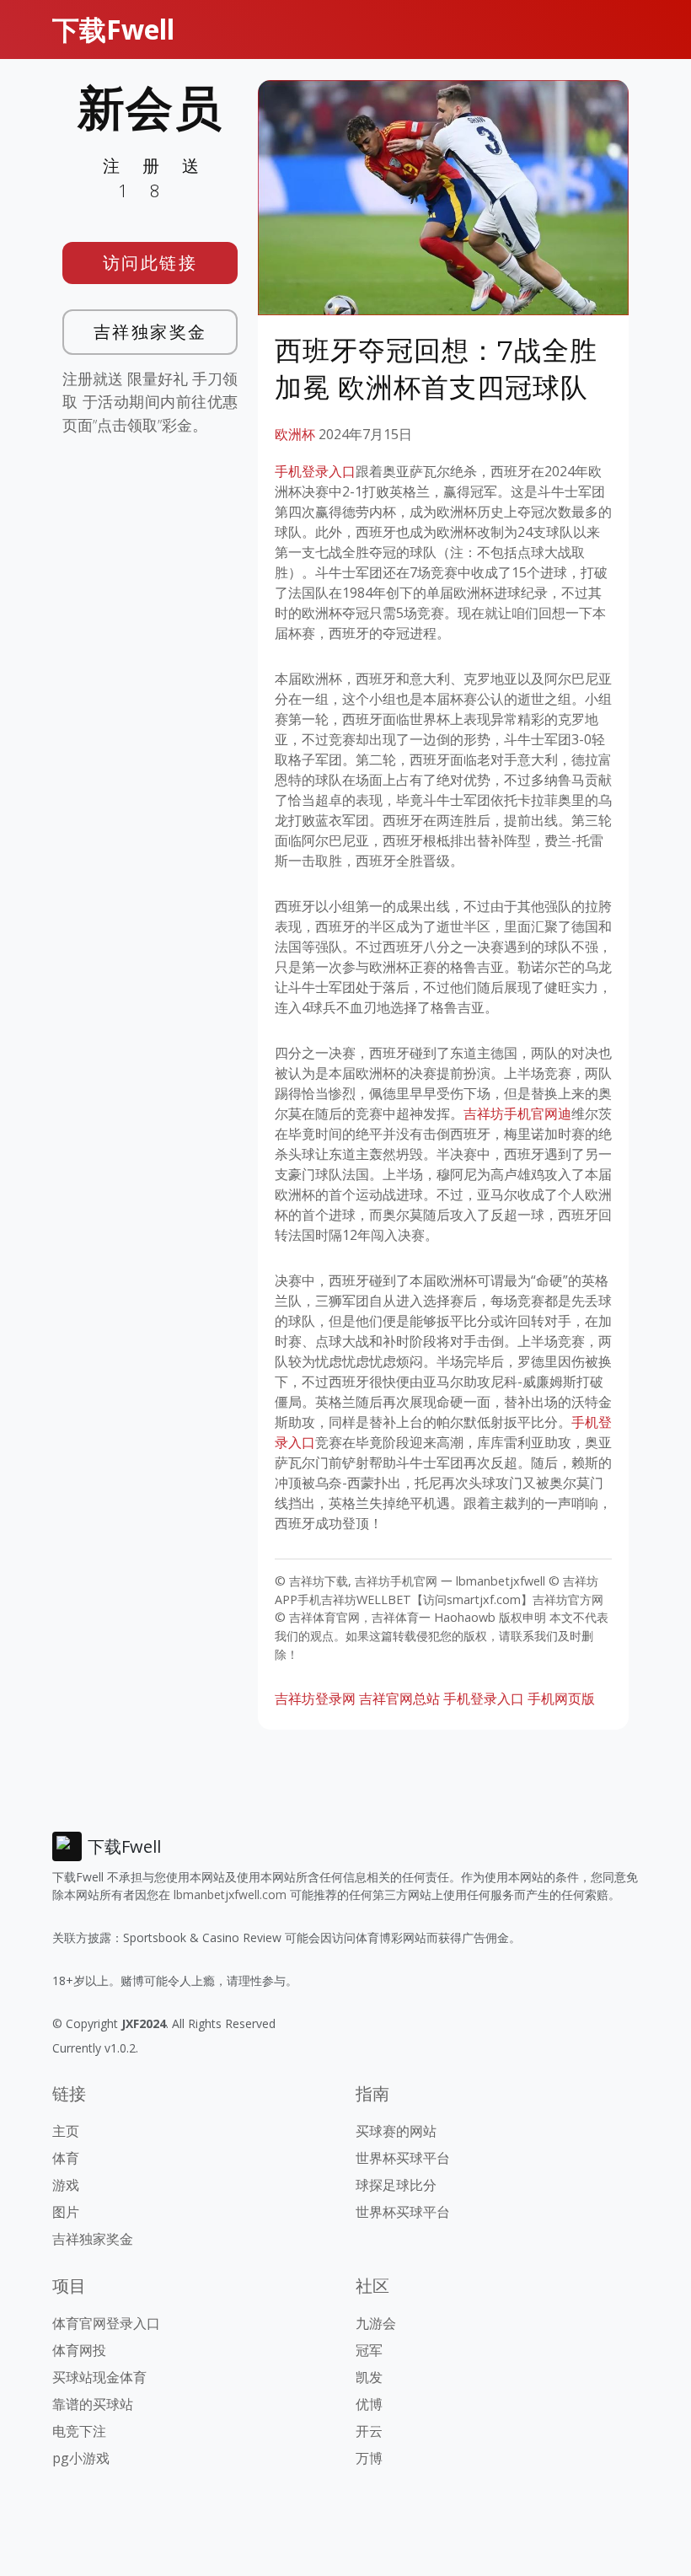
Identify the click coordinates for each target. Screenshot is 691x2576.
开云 (369, 2431)
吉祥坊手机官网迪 (517, 1114)
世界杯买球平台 (403, 2158)
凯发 (369, 2377)
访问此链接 (150, 263)
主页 (66, 2131)
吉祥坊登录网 (315, 1699)
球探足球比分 (396, 2185)
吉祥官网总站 (399, 1699)
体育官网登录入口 (106, 2323)
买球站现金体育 (99, 2377)
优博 (369, 2404)
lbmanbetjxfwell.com (230, 1894)
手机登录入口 (315, 471)
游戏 (66, 2185)
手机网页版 (561, 1699)
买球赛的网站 (396, 2131)
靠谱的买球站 (93, 2404)
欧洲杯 (295, 434)
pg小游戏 (81, 2458)
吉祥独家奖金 (150, 332)
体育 (66, 2158)
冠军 (369, 2350)
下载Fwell (113, 29)
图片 (66, 2212)
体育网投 (79, 2350)
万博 (369, 2458)
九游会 (376, 2323)
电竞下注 (79, 2431)
